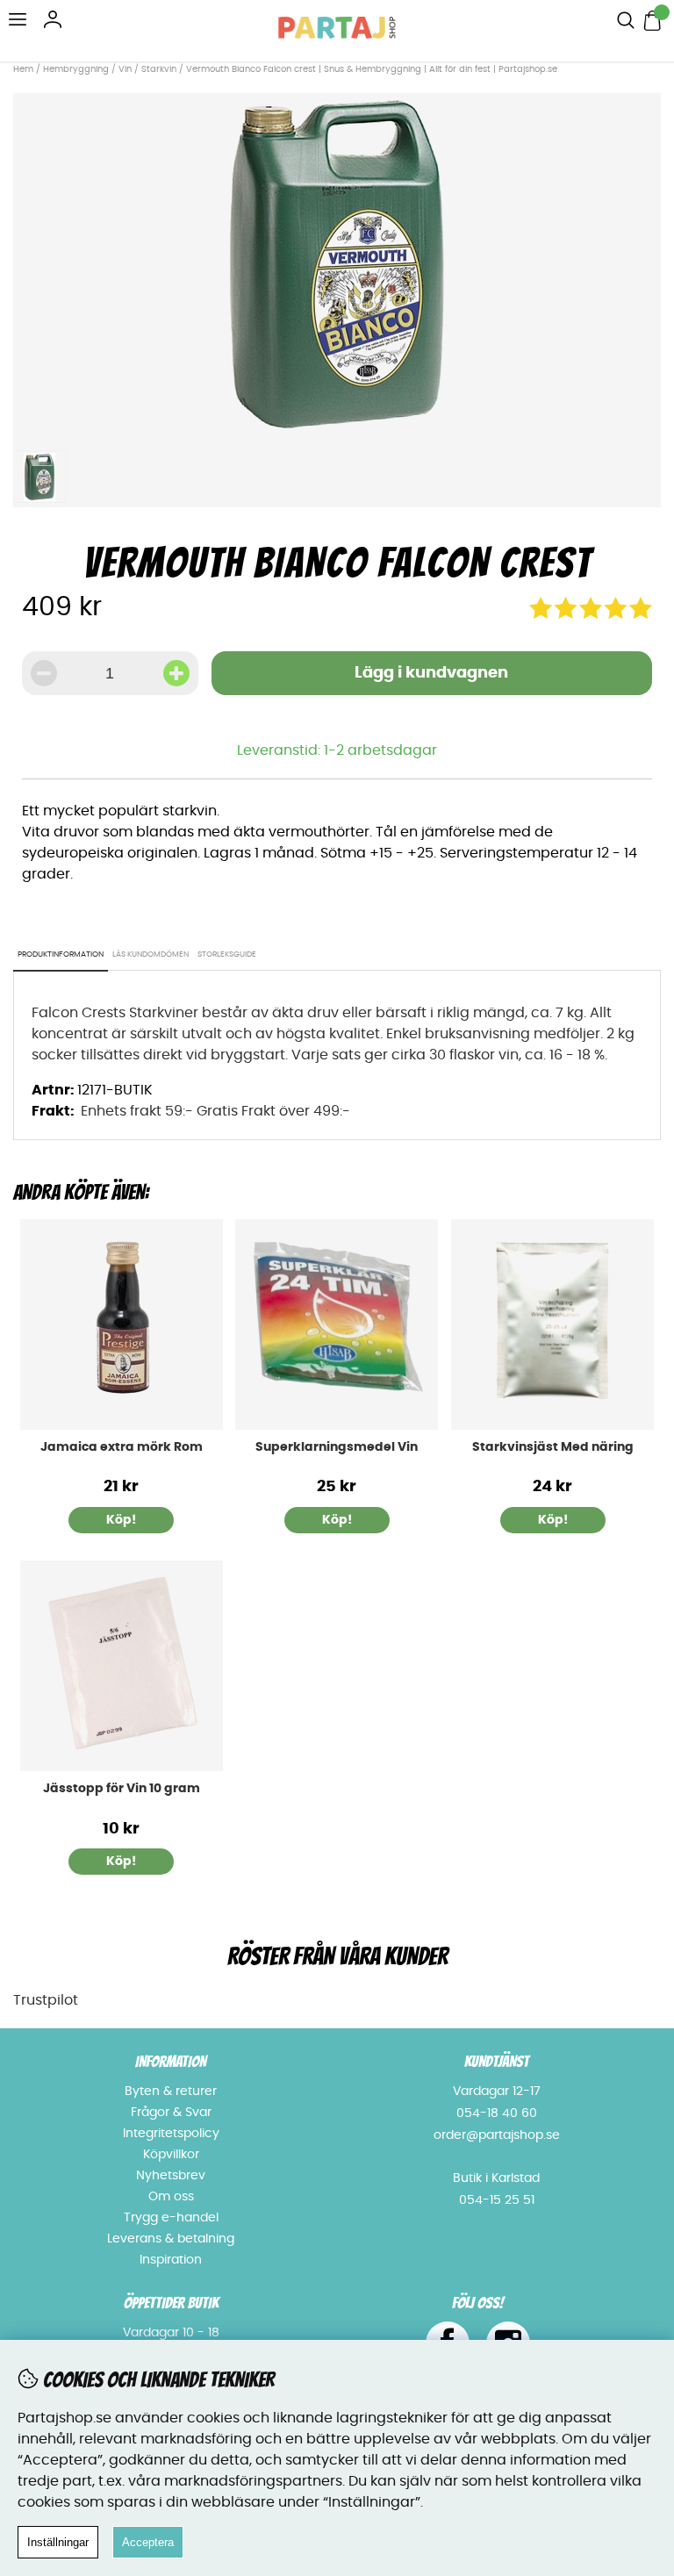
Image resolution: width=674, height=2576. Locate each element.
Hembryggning (77, 69)
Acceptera (148, 2542)
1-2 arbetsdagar (380, 750)
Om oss (171, 2197)
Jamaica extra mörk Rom (122, 1447)
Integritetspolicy (171, 2134)
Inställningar (58, 2542)
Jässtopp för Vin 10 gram (122, 1789)
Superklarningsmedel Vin (337, 1447)
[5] (591, 614)
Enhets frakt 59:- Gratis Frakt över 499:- (215, 1111)
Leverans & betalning (171, 2239)
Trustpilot (46, 2000)
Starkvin (159, 69)
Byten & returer (171, 2092)
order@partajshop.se (497, 2135)
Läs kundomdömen (151, 954)
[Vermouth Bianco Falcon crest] (337, 431)
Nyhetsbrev (171, 2176)
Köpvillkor (171, 2155)
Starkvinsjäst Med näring (553, 1447)
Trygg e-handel (171, 2218)
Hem (23, 69)
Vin (126, 69)
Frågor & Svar (171, 2113)
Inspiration (171, 2260)
